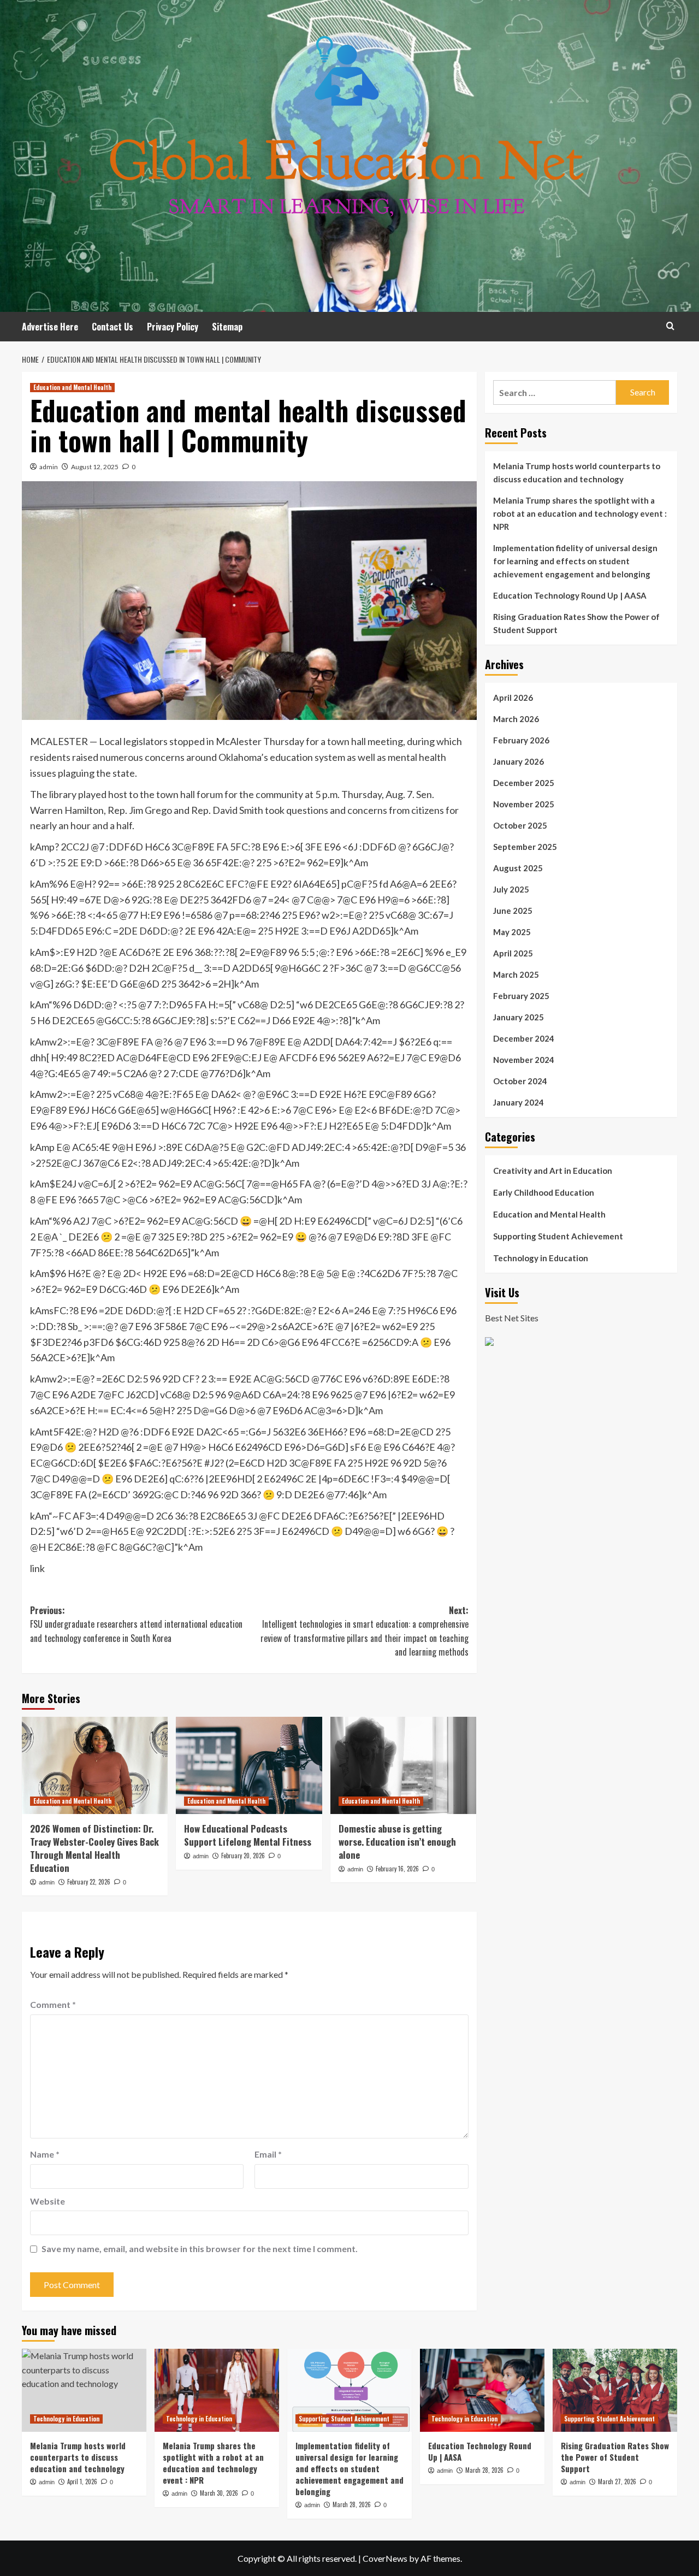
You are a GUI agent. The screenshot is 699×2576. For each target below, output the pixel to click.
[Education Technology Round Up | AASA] (482, 2390)
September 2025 (525, 847)
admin (49, 467)
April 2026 (513, 698)
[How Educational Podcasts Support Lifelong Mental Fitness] (249, 1765)
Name (45, 2154)
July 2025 (511, 889)
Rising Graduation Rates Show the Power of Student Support (576, 623)
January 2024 (519, 1102)
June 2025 (513, 911)
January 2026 (519, 761)
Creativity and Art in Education (553, 1171)
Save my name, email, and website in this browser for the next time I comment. (200, 2249)
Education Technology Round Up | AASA (570, 595)
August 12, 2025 (95, 467)
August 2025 (518, 868)
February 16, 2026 (397, 1869)
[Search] (670, 326)
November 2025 (524, 804)
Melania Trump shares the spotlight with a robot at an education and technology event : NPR (580, 513)
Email (268, 2154)
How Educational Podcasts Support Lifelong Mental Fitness (248, 1835)
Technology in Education (541, 1258)
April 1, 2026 (82, 2482)
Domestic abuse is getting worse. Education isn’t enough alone (397, 1842)
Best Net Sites (512, 1318)
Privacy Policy (173, 327)
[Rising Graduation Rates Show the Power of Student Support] (615, 2390)
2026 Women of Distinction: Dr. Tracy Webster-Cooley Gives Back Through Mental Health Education (94, 1848)
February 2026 (521, 740)
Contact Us (112, 327)
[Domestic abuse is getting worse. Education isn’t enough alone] (403, 1765)
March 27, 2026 (617, 2482)
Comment (53, 2004)
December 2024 (524, 1038)
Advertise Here (50, 327)
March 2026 (516, 719)
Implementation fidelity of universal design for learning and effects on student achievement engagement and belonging (575, 561)
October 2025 (520, 825)
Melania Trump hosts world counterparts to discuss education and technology (577, 472)
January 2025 (519, 1017)
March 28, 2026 (352, 2504)
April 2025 (513, 953)
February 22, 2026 (89, 1882)
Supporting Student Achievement (558, 1236)
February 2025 (521, 996)
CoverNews (385, 2558)
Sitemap (227, 327)
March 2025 (516, 974)
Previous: (136, 1624)
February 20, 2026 (243, 1856)
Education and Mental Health (72, 387)
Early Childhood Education (544, 1192)
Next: (364, 1631)
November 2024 (524, 1060)
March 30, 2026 (219, 2493)
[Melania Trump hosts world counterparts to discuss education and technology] (84, 2390)
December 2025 (524, 783)
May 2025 (512, 932)
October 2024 (520, 1081)
